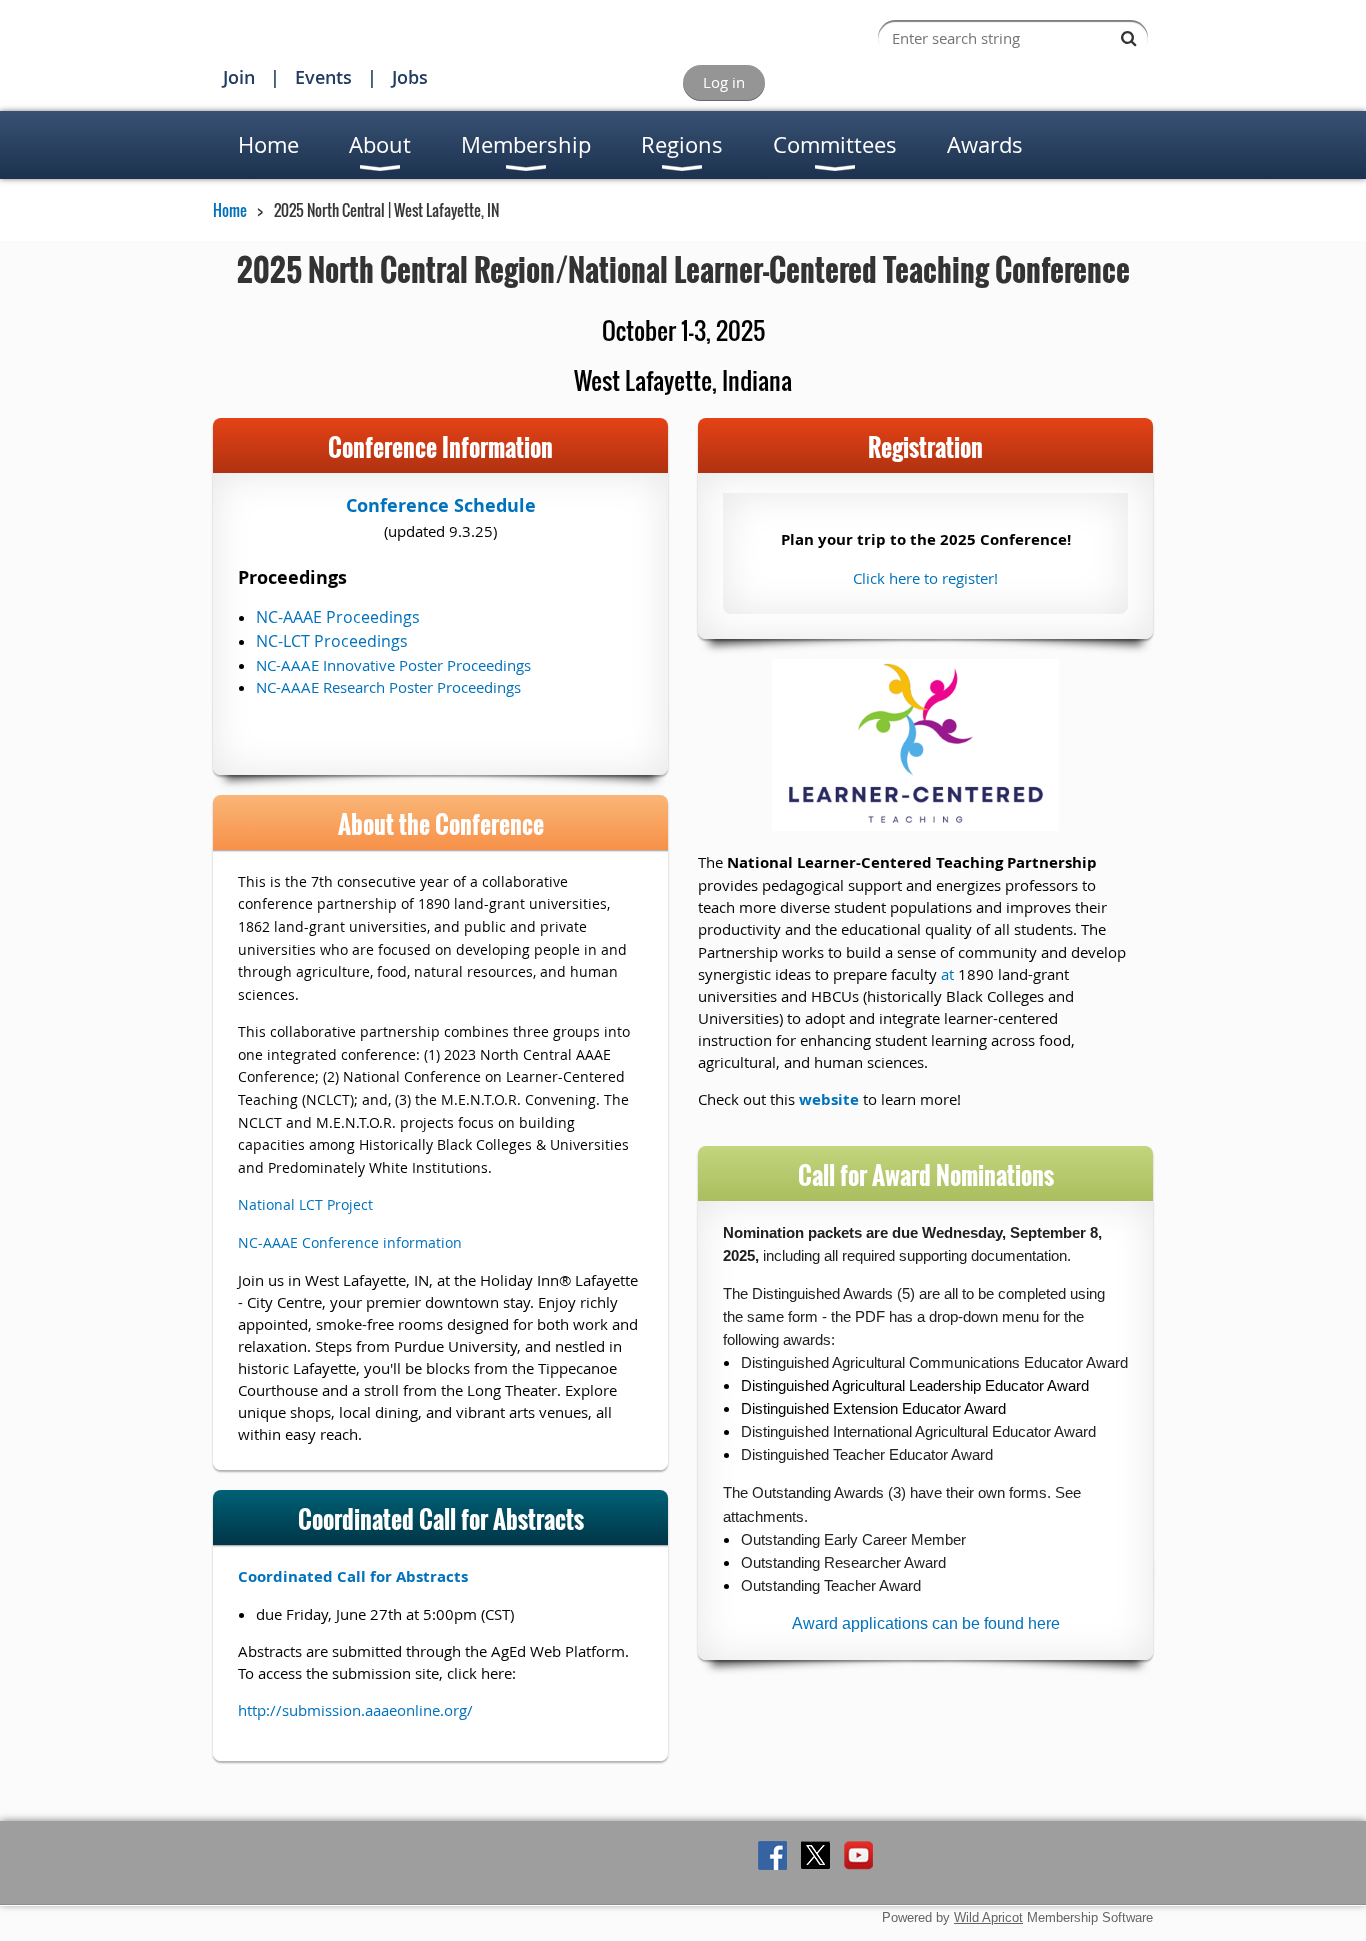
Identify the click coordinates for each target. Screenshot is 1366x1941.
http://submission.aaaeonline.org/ (355, 1710)
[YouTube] (858, 1855)
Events (323, 77)
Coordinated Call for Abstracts (353, 1576)
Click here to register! (925, 578)
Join (239, 77)
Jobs (410, 77)
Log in (724, 82)
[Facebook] (772, 1855)
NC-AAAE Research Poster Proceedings (388, 687)
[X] (815, 1855)
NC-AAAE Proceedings (338, 617)
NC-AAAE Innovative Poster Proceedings (393, 665)
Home (230, 210)
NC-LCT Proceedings (332, 641)
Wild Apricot (988, 1917)
